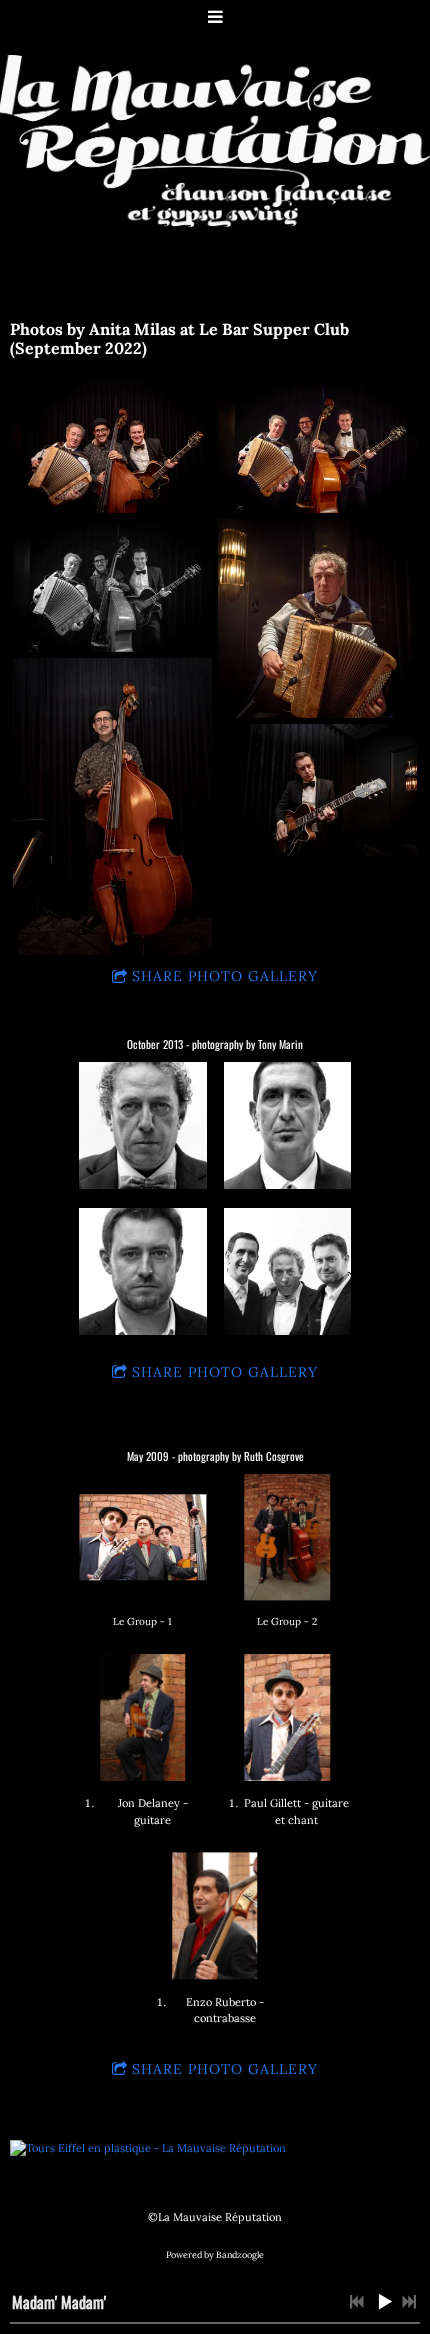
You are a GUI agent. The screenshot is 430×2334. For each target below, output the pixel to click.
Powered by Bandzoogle (215, 2255)
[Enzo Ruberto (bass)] (287, 1125)
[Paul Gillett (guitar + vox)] (142, 1271)
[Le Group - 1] (142, 1537)
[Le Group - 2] (287, 1537)
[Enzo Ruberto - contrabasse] (214, 1915)
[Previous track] (357, 2302)
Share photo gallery (225, 976)
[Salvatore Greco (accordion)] (142, 1125)
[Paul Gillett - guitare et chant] (287, 1717)
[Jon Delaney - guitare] (142, 1717)
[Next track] (409, 2302)
